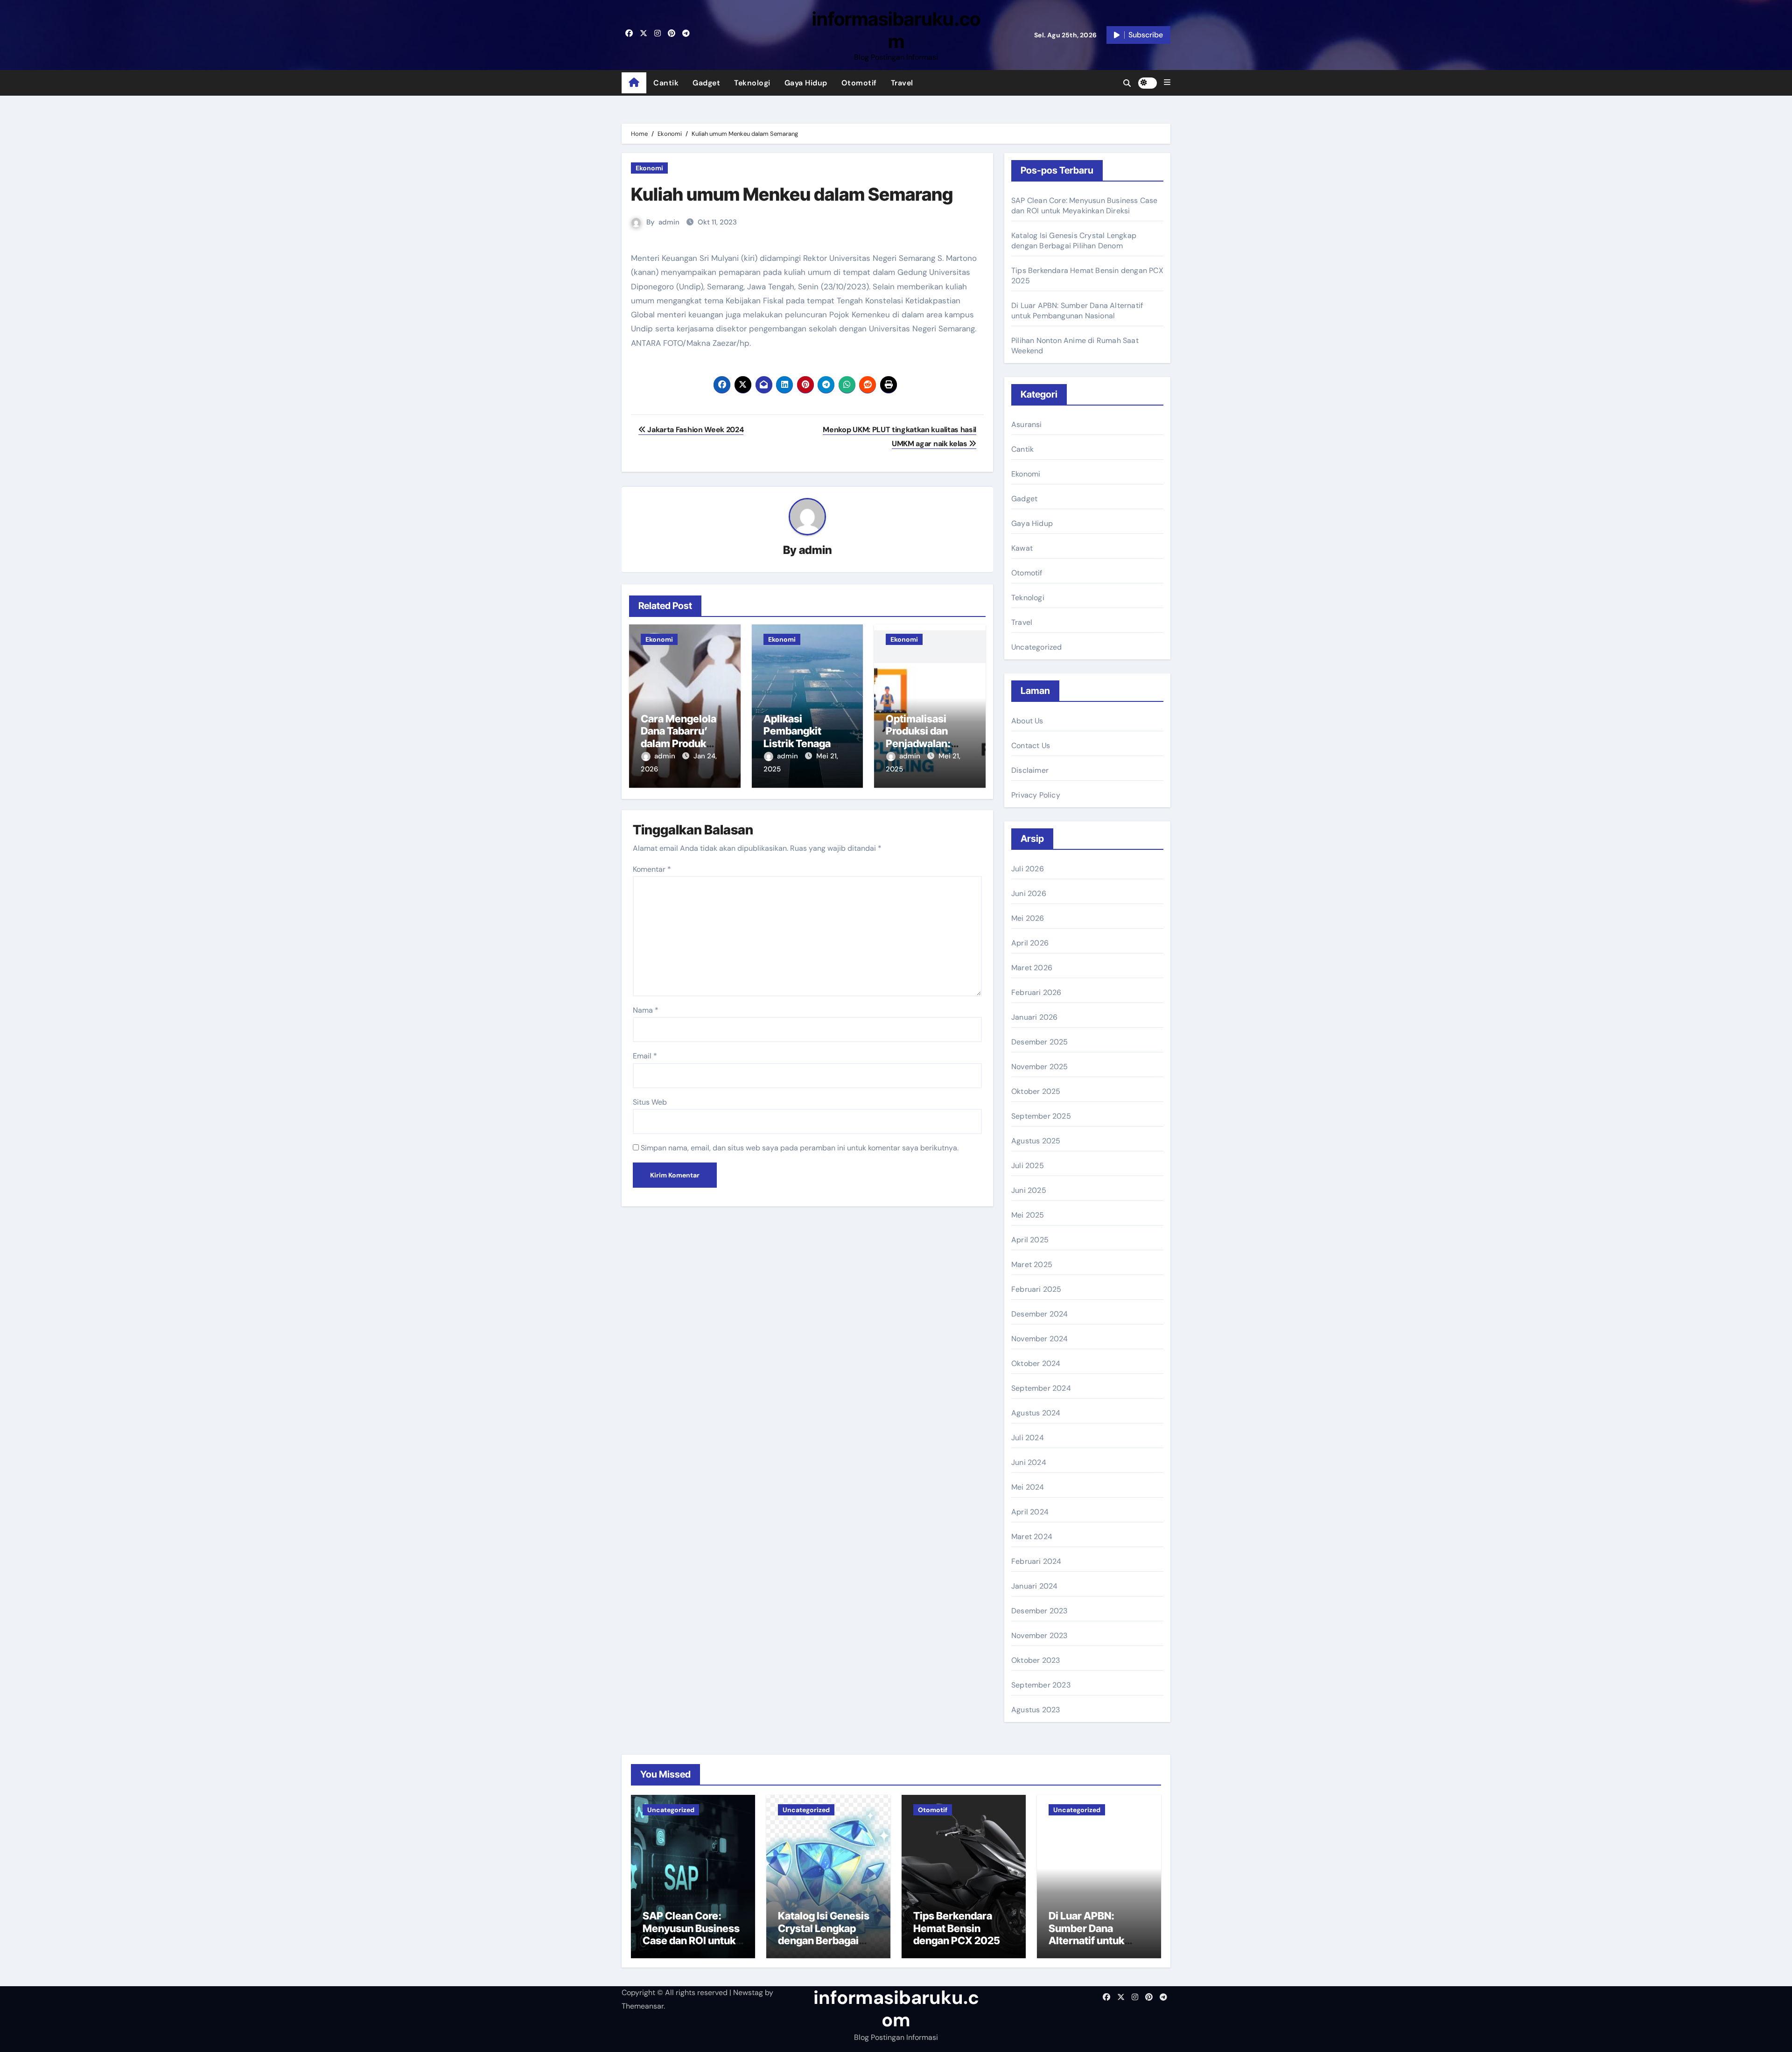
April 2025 (1030, 1240)
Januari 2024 (1034, 1586)
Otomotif (859, 83)
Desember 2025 (1040, 1042)
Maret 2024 (1032, 1537)
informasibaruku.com (896, 30)
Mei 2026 (1028, 918)
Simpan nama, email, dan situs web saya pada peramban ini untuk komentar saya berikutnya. (800, 1148)
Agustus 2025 (1036, 1141)
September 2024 (1041, 1388)
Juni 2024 (1029, 1462)
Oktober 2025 (1036, 1091)
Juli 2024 (1028, 1438)
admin (669, 222)
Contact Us (1031, 746)
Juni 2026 (1029, 893)
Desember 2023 (1039, 1611)
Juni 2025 (1029, 1190)
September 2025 (1041, 1116)
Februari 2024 (1036, 1561)
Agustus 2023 (1036, 1710)
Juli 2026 (1028, 869)
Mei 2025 (1028, 1215)
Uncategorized (1037, 647)
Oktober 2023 (1036, 1660)
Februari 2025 (1036, 1289)
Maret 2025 (1032, 1264)
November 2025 (1040, 1067)
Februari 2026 (1036, 992)
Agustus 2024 (1036, 1413)
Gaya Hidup (806, 83)
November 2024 (1040, 1339)
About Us (1027, 721)
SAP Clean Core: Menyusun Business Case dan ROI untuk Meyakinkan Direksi (1085, 206)
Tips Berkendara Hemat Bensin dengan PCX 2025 (957, 1928)
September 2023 (1041, 1685)
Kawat (1022, 548)
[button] (1167, 83)
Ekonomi (649, 168)
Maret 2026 (1032, 968)
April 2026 (1030, 943)
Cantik (666, 83)
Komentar (652, 869)
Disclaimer (1030, 770)
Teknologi (752, 83)
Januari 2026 (1034, 1017)
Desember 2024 (1040, 1314)
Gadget (706, 83)
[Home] (634, 83)
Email (645, 1056)
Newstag (748, 1992)
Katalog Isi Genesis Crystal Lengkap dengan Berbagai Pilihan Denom (1074, 241)
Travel (902, 83)
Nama (646, 1010)
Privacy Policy (1036, 795)
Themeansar (643, 2006)
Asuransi (1027, 424)
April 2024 (1030, 1512)
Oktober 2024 (1036, 1363)
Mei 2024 (1028, 1487)
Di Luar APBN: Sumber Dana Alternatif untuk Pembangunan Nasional (1077, 311)
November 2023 (1039, 1635)
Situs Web (650, 1102)
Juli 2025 (1028, 1166)
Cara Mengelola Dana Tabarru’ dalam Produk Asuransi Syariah (682, 737)
